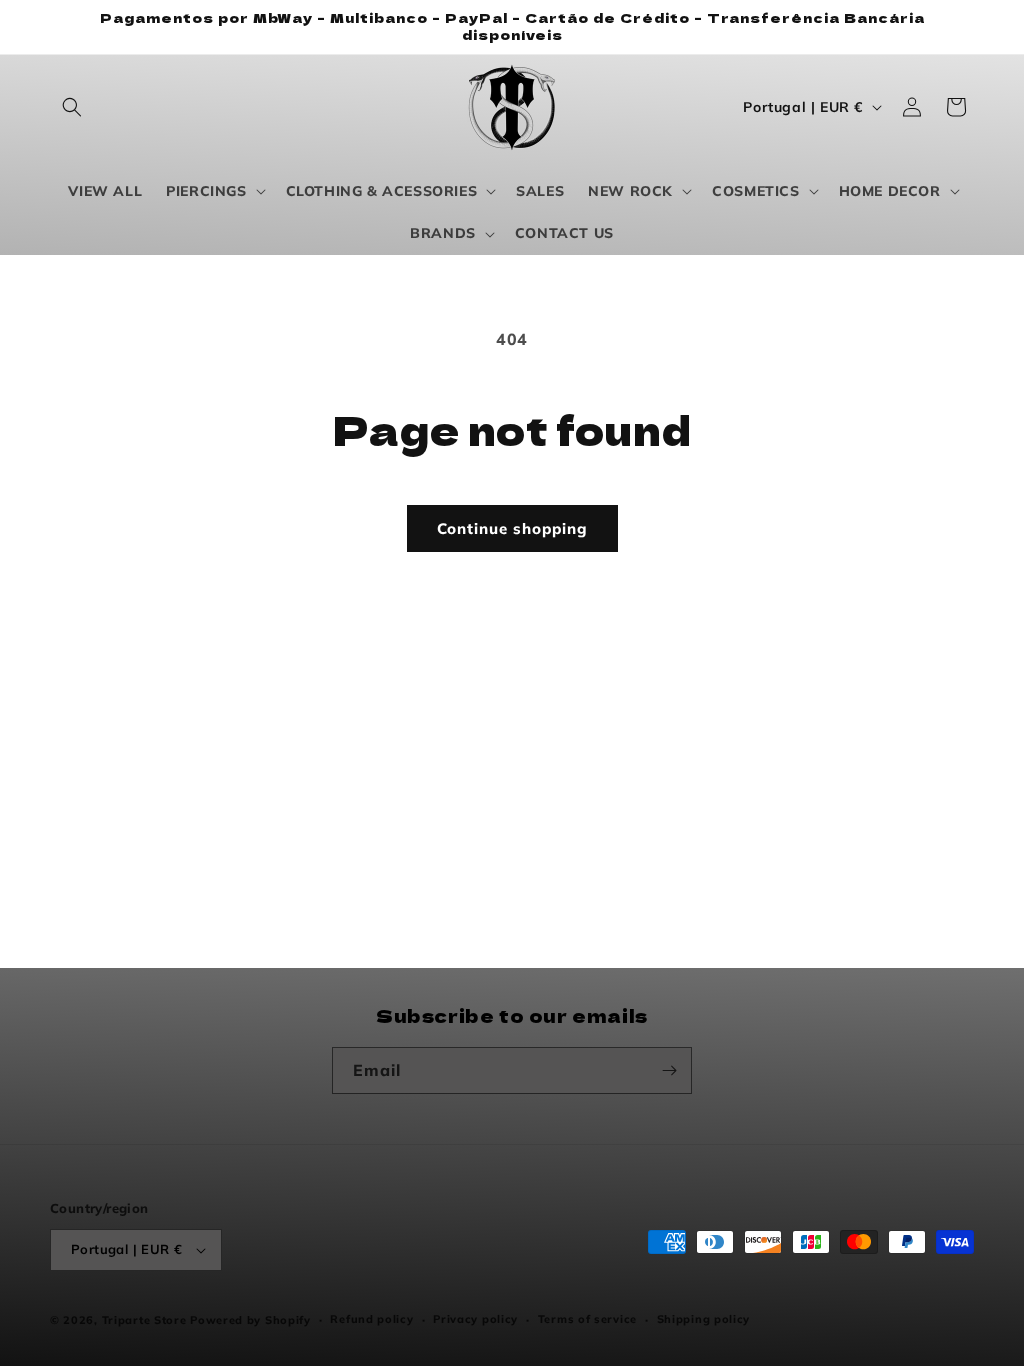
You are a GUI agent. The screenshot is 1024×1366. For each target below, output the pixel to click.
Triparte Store (144, 1320)
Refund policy (371, 1319)
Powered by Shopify (250, 1320)
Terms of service (587, 1319)
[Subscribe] (669, 1070)
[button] (72, 107)
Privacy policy (475, 1319)
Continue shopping (512, 528)
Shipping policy (704, 1319)
